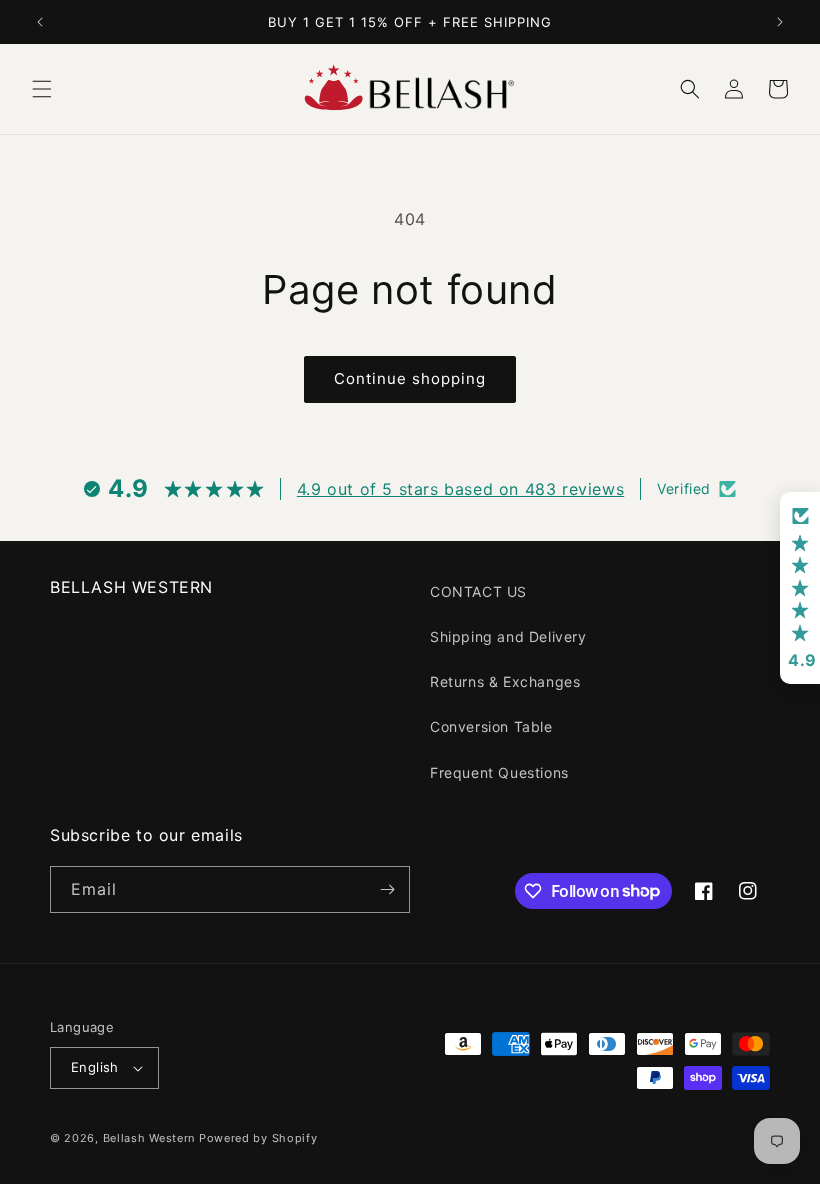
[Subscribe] (387, 889)
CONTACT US (478, 591)
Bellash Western (149, 1138)
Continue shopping (410, 378)
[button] (42, 89)
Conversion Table (491, 726)
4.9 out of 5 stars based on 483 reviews (460, 489)
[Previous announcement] (40, 22)
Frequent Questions (499, 772)
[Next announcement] (780, 22)
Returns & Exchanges (505, 681)
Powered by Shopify (258, 1138)
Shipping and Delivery (508, 636)
